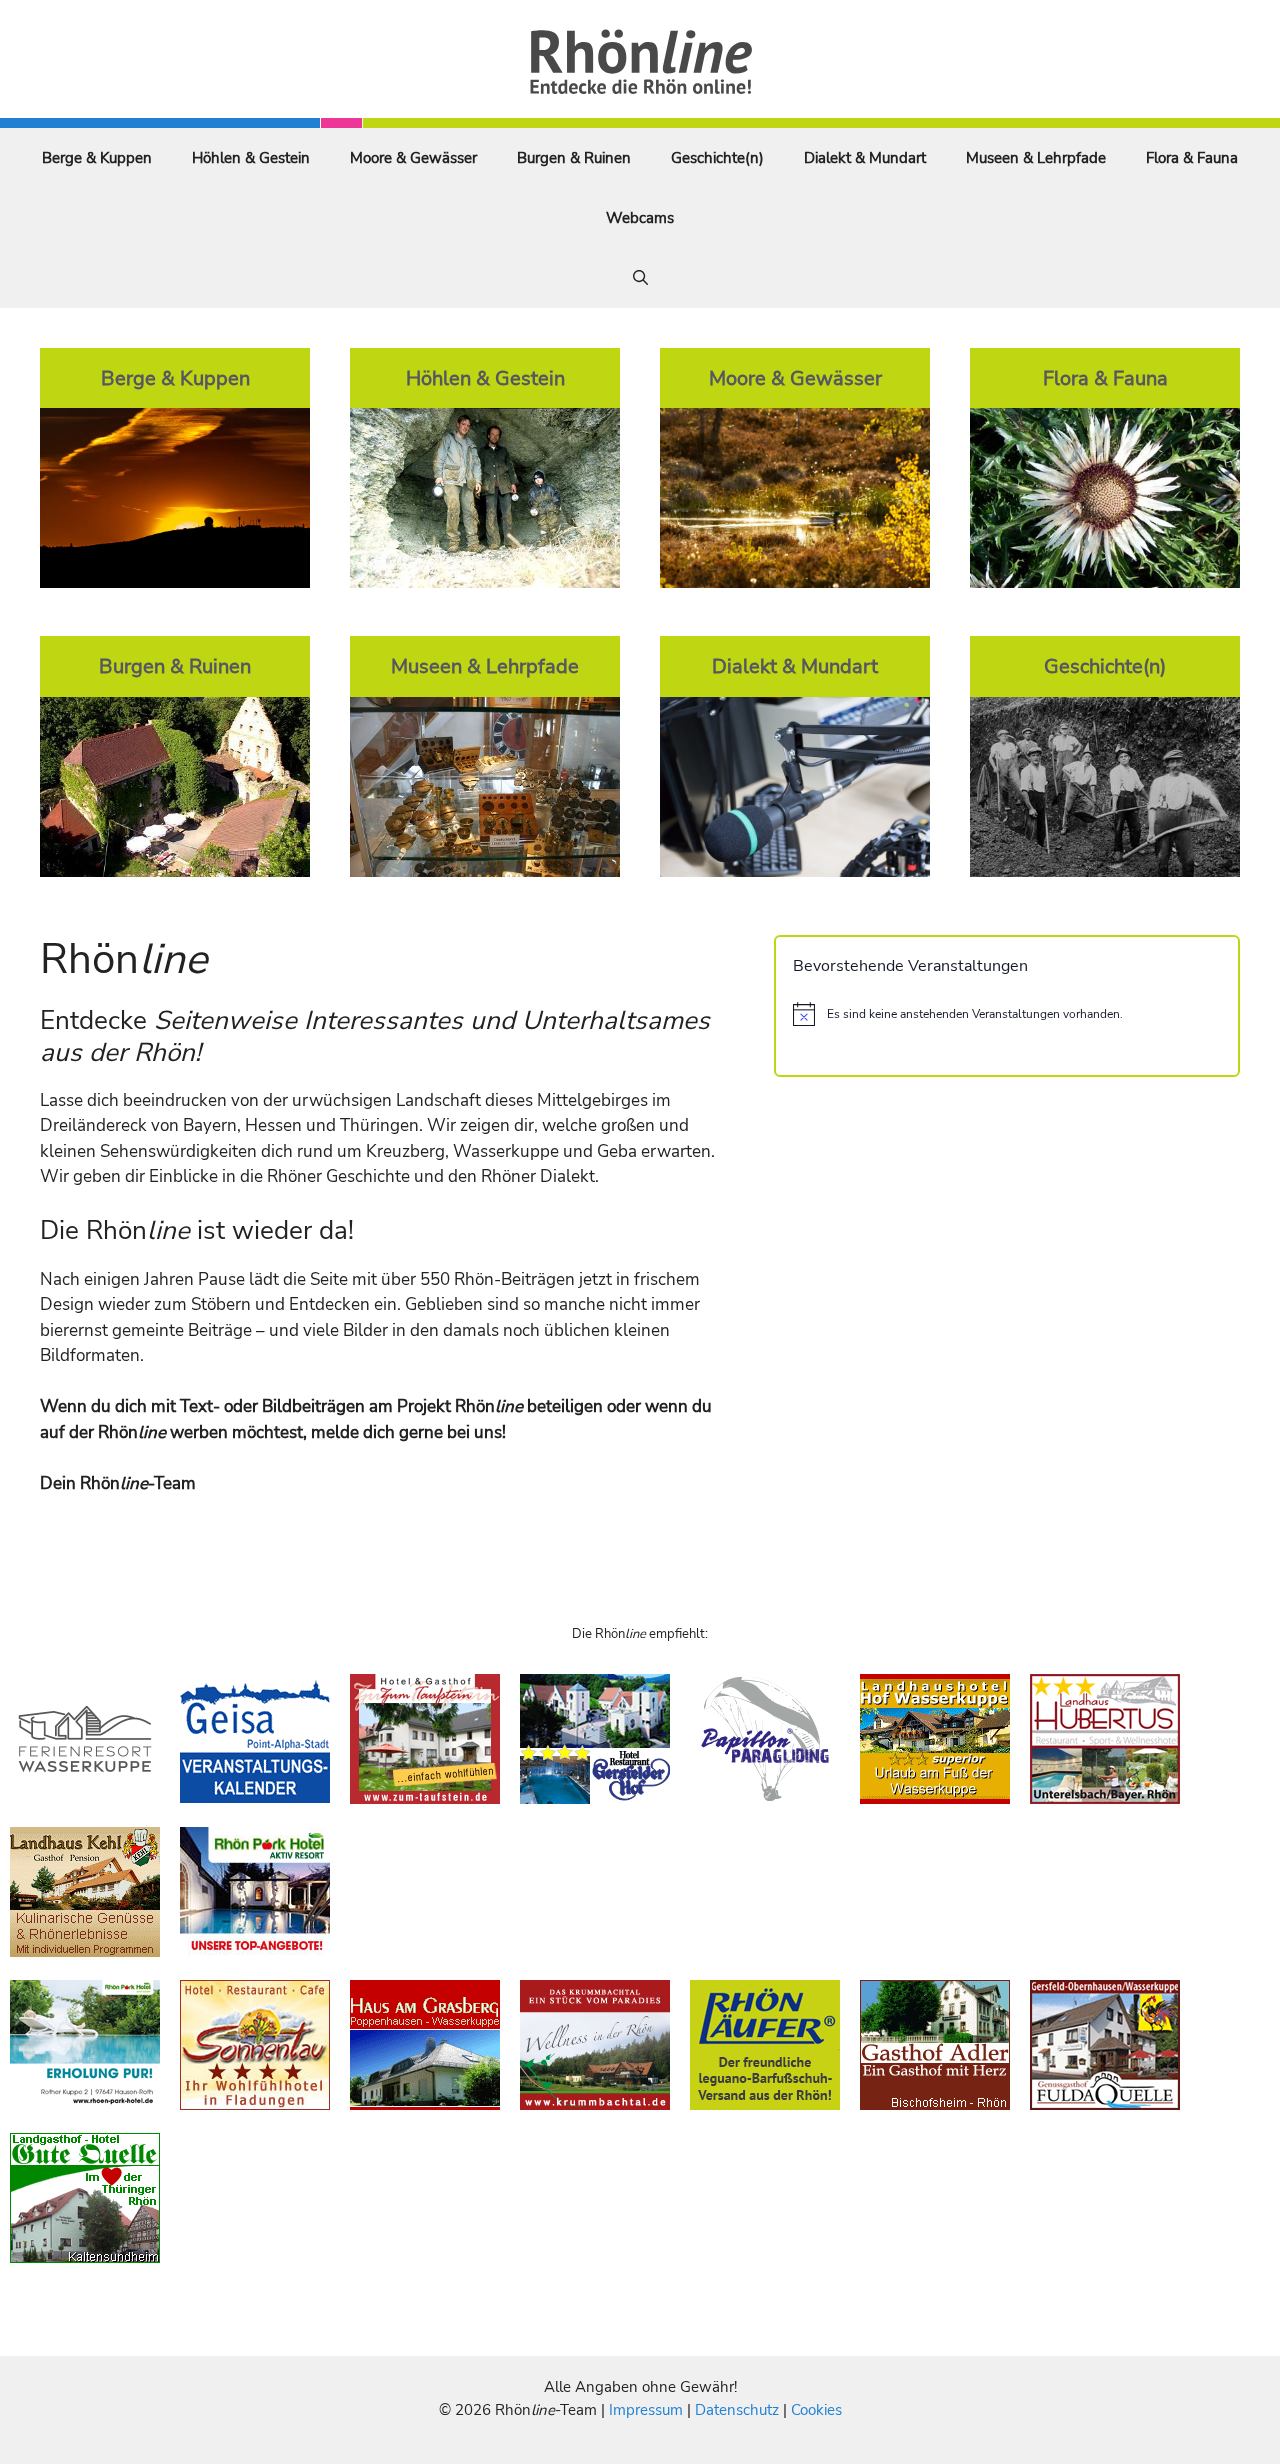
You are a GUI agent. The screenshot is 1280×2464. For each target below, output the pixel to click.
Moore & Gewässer (413, 158)
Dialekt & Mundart (865, 158)
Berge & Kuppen (97, 158)
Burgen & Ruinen (574, 158)
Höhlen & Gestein (251, 158)
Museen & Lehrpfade (1036, 158)
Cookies (816, 2410)
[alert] (1007, 1014)
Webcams (640, 218)
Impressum (648, 2410)
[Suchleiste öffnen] (640, 278)
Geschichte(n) (717, 158)
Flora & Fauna (1192, 158)
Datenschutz (737, 2410)
